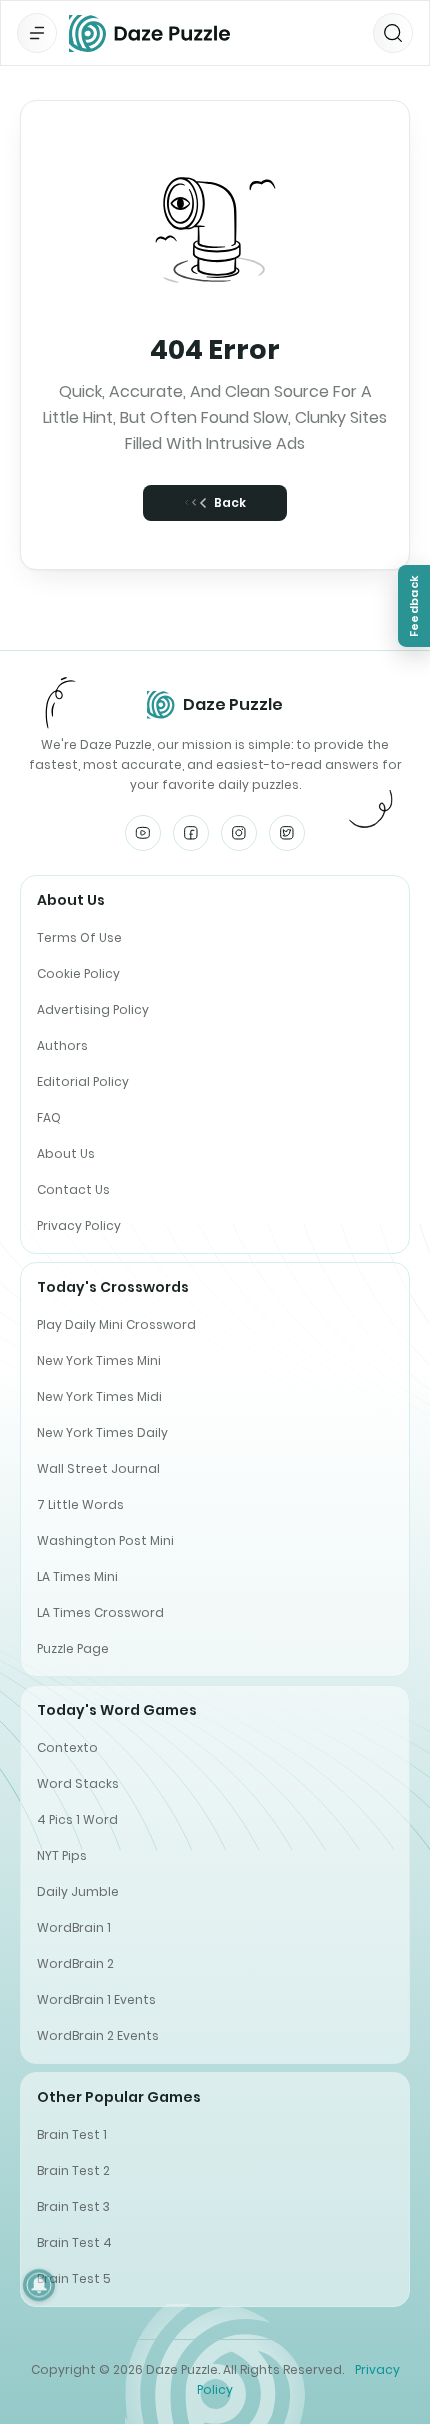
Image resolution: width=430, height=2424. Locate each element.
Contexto (67, 1747)
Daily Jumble (78, 1891)
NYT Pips (62, 1855)
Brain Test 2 (73, 2170)
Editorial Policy (83, 1081)
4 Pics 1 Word (77, 1819)
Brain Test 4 (74, 2242)
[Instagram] (239, 833)
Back (230, 502)
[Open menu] (37, 33)
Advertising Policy (93, 1009)
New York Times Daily (102, 1432)
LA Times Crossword (100, 1612)
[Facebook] (191, 833)
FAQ (49, 1117)
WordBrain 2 (75, 1963)
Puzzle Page (73, 1648)
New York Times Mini (99, 1360)
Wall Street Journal (98, 1468)
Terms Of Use (79, 937)
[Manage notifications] (39, 2285)
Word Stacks (78, 1783)
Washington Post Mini (105, 1540)
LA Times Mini (77, 1576)
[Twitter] (287, 833)
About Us (66, 1153)
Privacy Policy (79, 1225)
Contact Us (73, 1189)
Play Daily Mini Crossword (116, 1324)
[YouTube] (143, 833)
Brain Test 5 (74, 2278)
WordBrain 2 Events (98, 2035)
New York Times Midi (99, 1396)
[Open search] (393, 33)
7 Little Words (80, 1504)
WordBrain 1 (74, 1927)
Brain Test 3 (73, 2206)
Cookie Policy (78, 973)
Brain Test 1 (72, 2134)
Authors (62, 1045)
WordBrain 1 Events (96, 1999)
